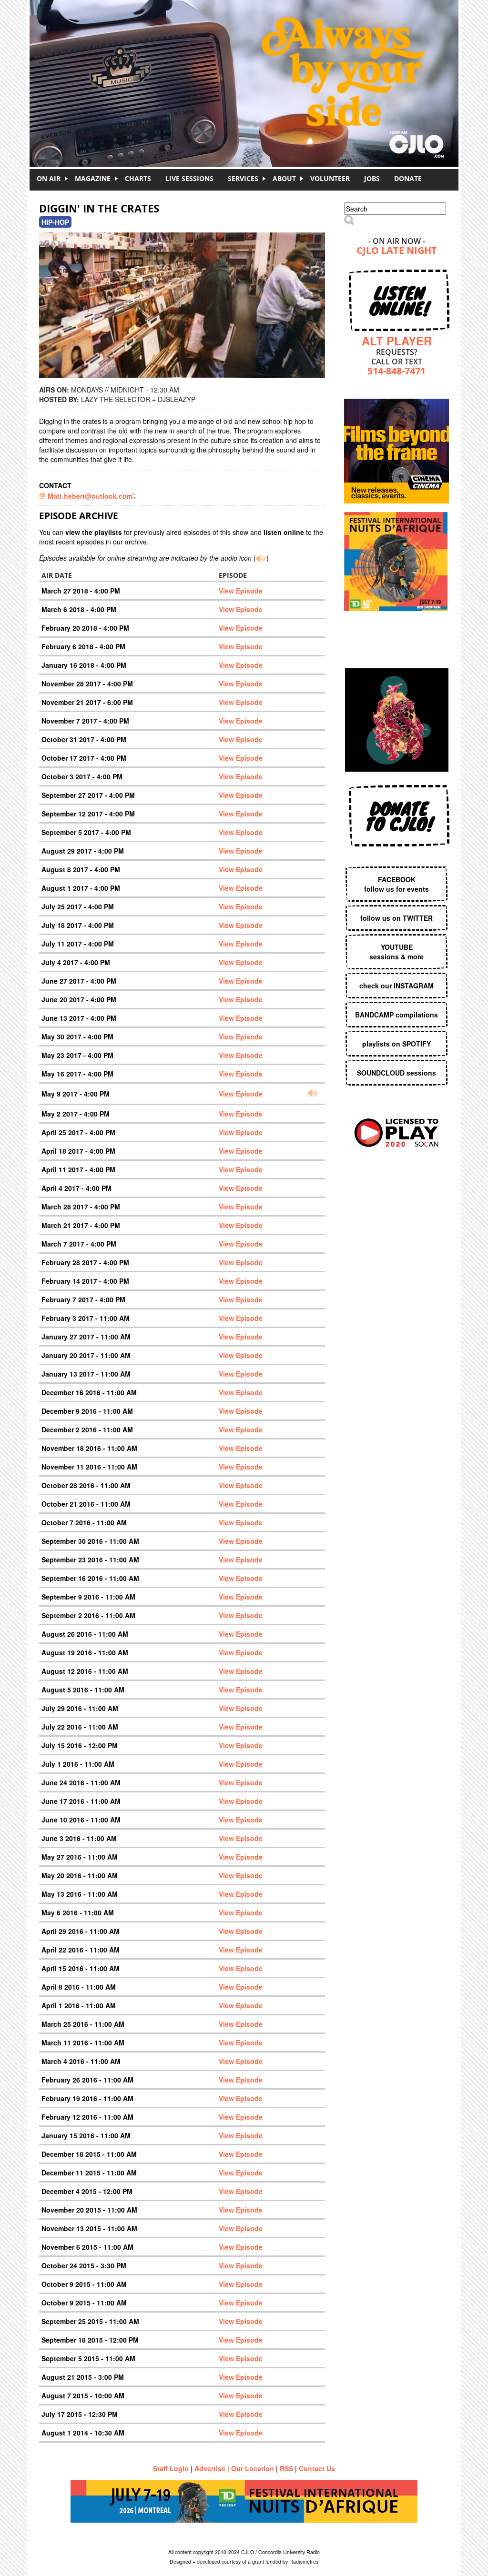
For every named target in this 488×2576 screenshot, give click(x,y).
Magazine (93, 178)
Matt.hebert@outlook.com (90, 496)
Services (243, 178)
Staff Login (171, 2468)
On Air (49, 178)
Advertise (210, 2468)
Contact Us (317, 2468)
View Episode (241, 591)
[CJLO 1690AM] (246, 67)
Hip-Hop (55, 222)
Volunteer (330, 178)
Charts (138, 178)
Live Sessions (189, 178)
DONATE (408, 178)
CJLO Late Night (397, 251)
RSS (286, 2468)
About (284, 178)
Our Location (253, 2468)
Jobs (372, 178)
